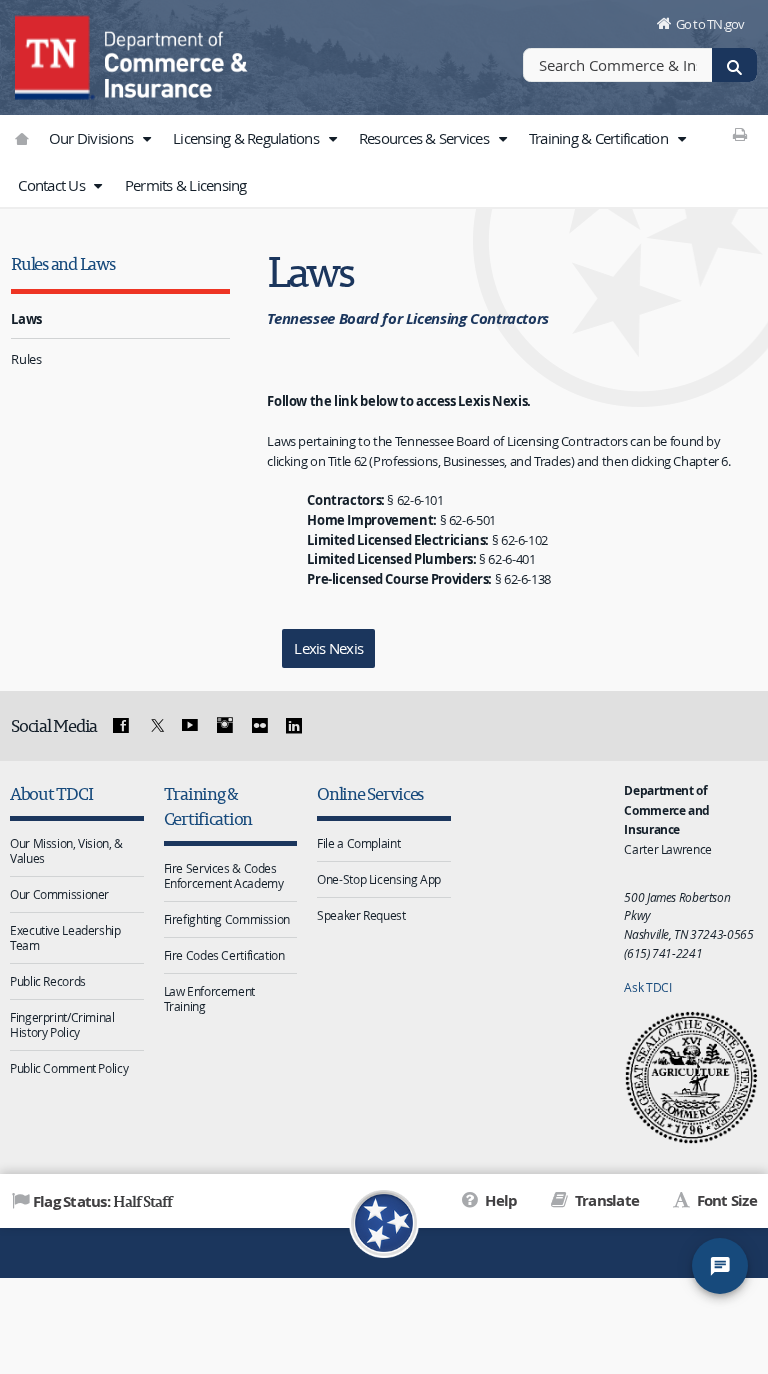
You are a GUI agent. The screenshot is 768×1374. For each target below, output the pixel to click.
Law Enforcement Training (209, 998)
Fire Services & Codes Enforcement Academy (224, 875)
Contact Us (53, 185)
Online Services (370, 793)
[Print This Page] (740, 134)
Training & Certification (600, 138)
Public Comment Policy (69, 1068)
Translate (605, 1200)
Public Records (48, 981)
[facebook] (121, 726)
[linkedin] (294, 726)
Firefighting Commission (227, 919)
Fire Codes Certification (224, 955)
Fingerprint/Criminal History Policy (62, 1024)
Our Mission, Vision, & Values (66, 850)
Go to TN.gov (710, 24)
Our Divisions (93, 138)
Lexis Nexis (328, 648)
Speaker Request (361, 915)
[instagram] (225, 726)
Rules (26, 359)
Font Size (725, 1200)
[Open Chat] (720, 1266)
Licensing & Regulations (247, 138)
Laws (26, 319)
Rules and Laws (62, 263)
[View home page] (55, 55)
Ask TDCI (647, 987)
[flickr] (259, 726)
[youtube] (190, 726)
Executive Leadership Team (65, 937)
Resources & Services (425, 138)
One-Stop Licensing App (379, 879)
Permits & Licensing (186, 185)
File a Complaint (358, 843)
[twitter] (155, 726)
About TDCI (51, 793)
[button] (146, 139)
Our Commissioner (59, 894)
